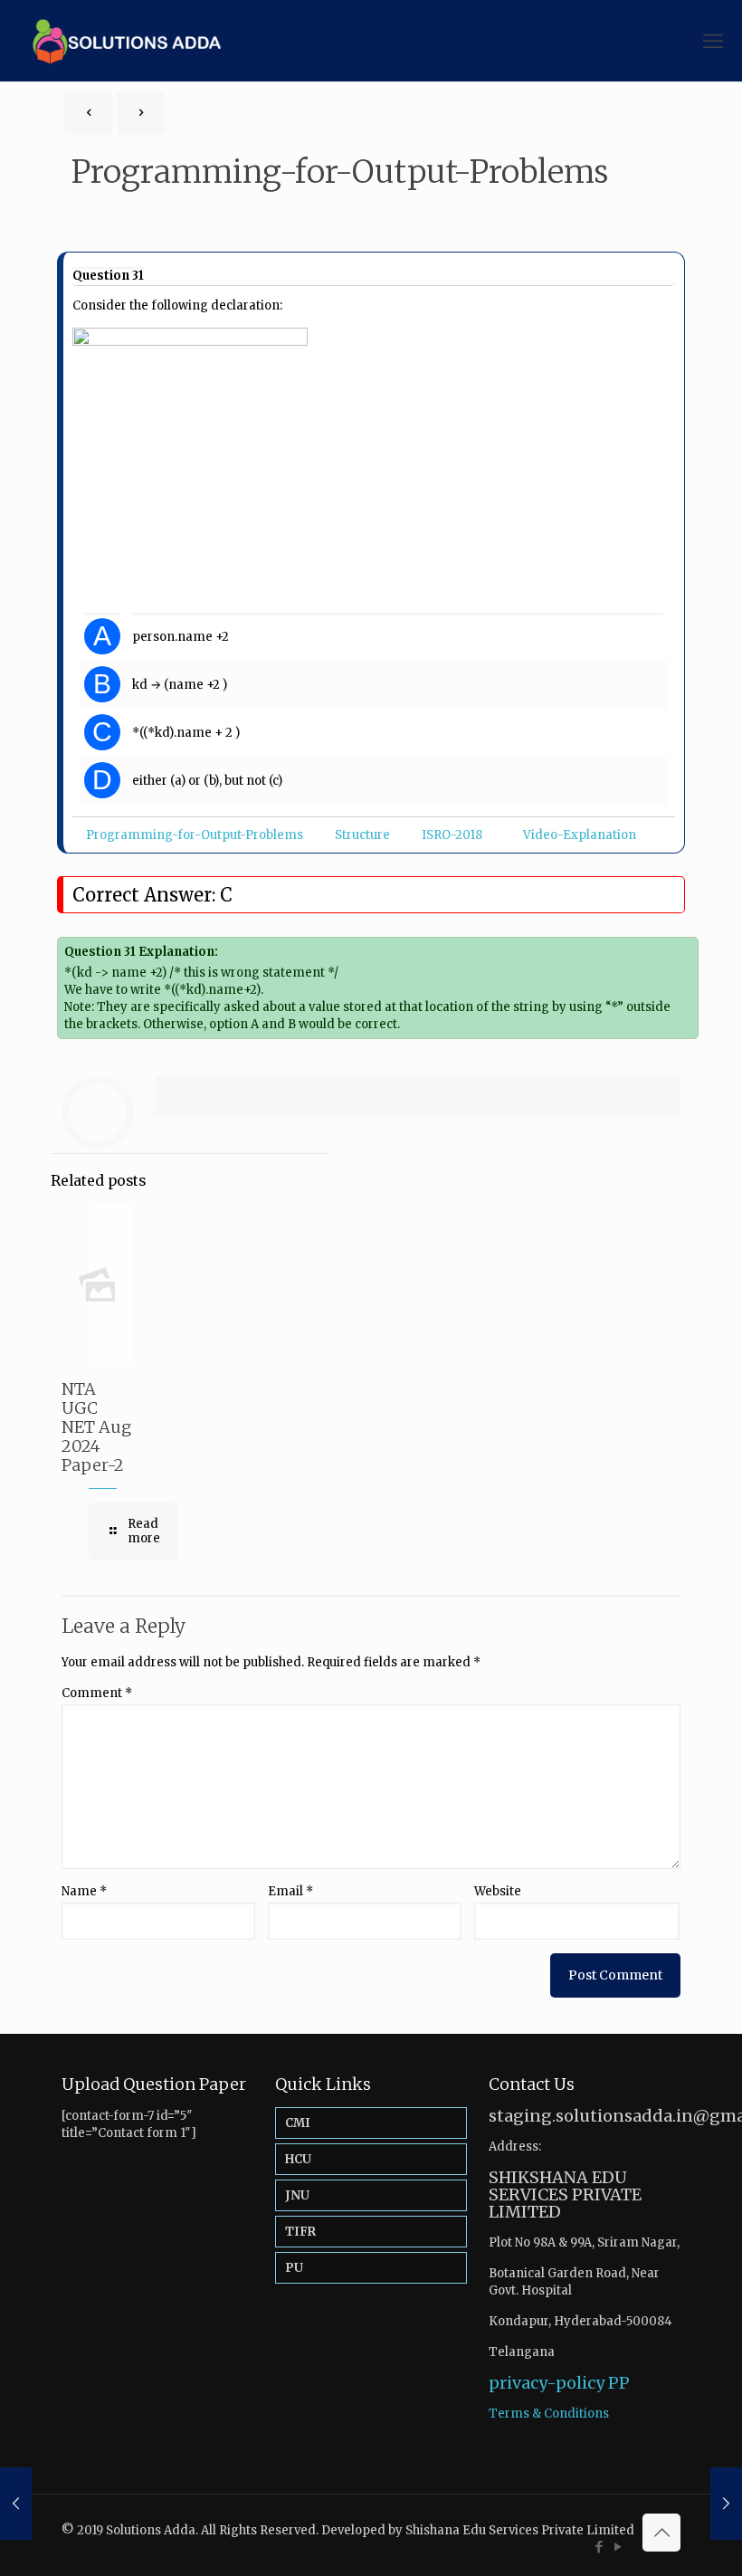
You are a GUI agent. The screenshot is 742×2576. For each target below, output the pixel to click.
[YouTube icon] (618, 2547)
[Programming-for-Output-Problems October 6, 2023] (16, 2504)
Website (498, 1891)
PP (619, 2383)
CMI (298, 2123)
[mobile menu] (713, 41)
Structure (362, 835)
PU (294, 2268)
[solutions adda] (120, 41)
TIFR (300, 2232)
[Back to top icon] (661, 2533)
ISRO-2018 (452, 835)
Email (290, 1891)
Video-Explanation (580, 835)
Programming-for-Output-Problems (195, 835)
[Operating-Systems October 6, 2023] (726, 2504)
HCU (298, 2159)
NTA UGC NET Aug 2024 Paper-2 (96, 1427)
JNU (297, 2195)
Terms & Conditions (549, 2414)
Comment (97, 1693)
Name (84, 1891)
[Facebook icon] (599, 2547)
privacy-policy (547, 2383)
